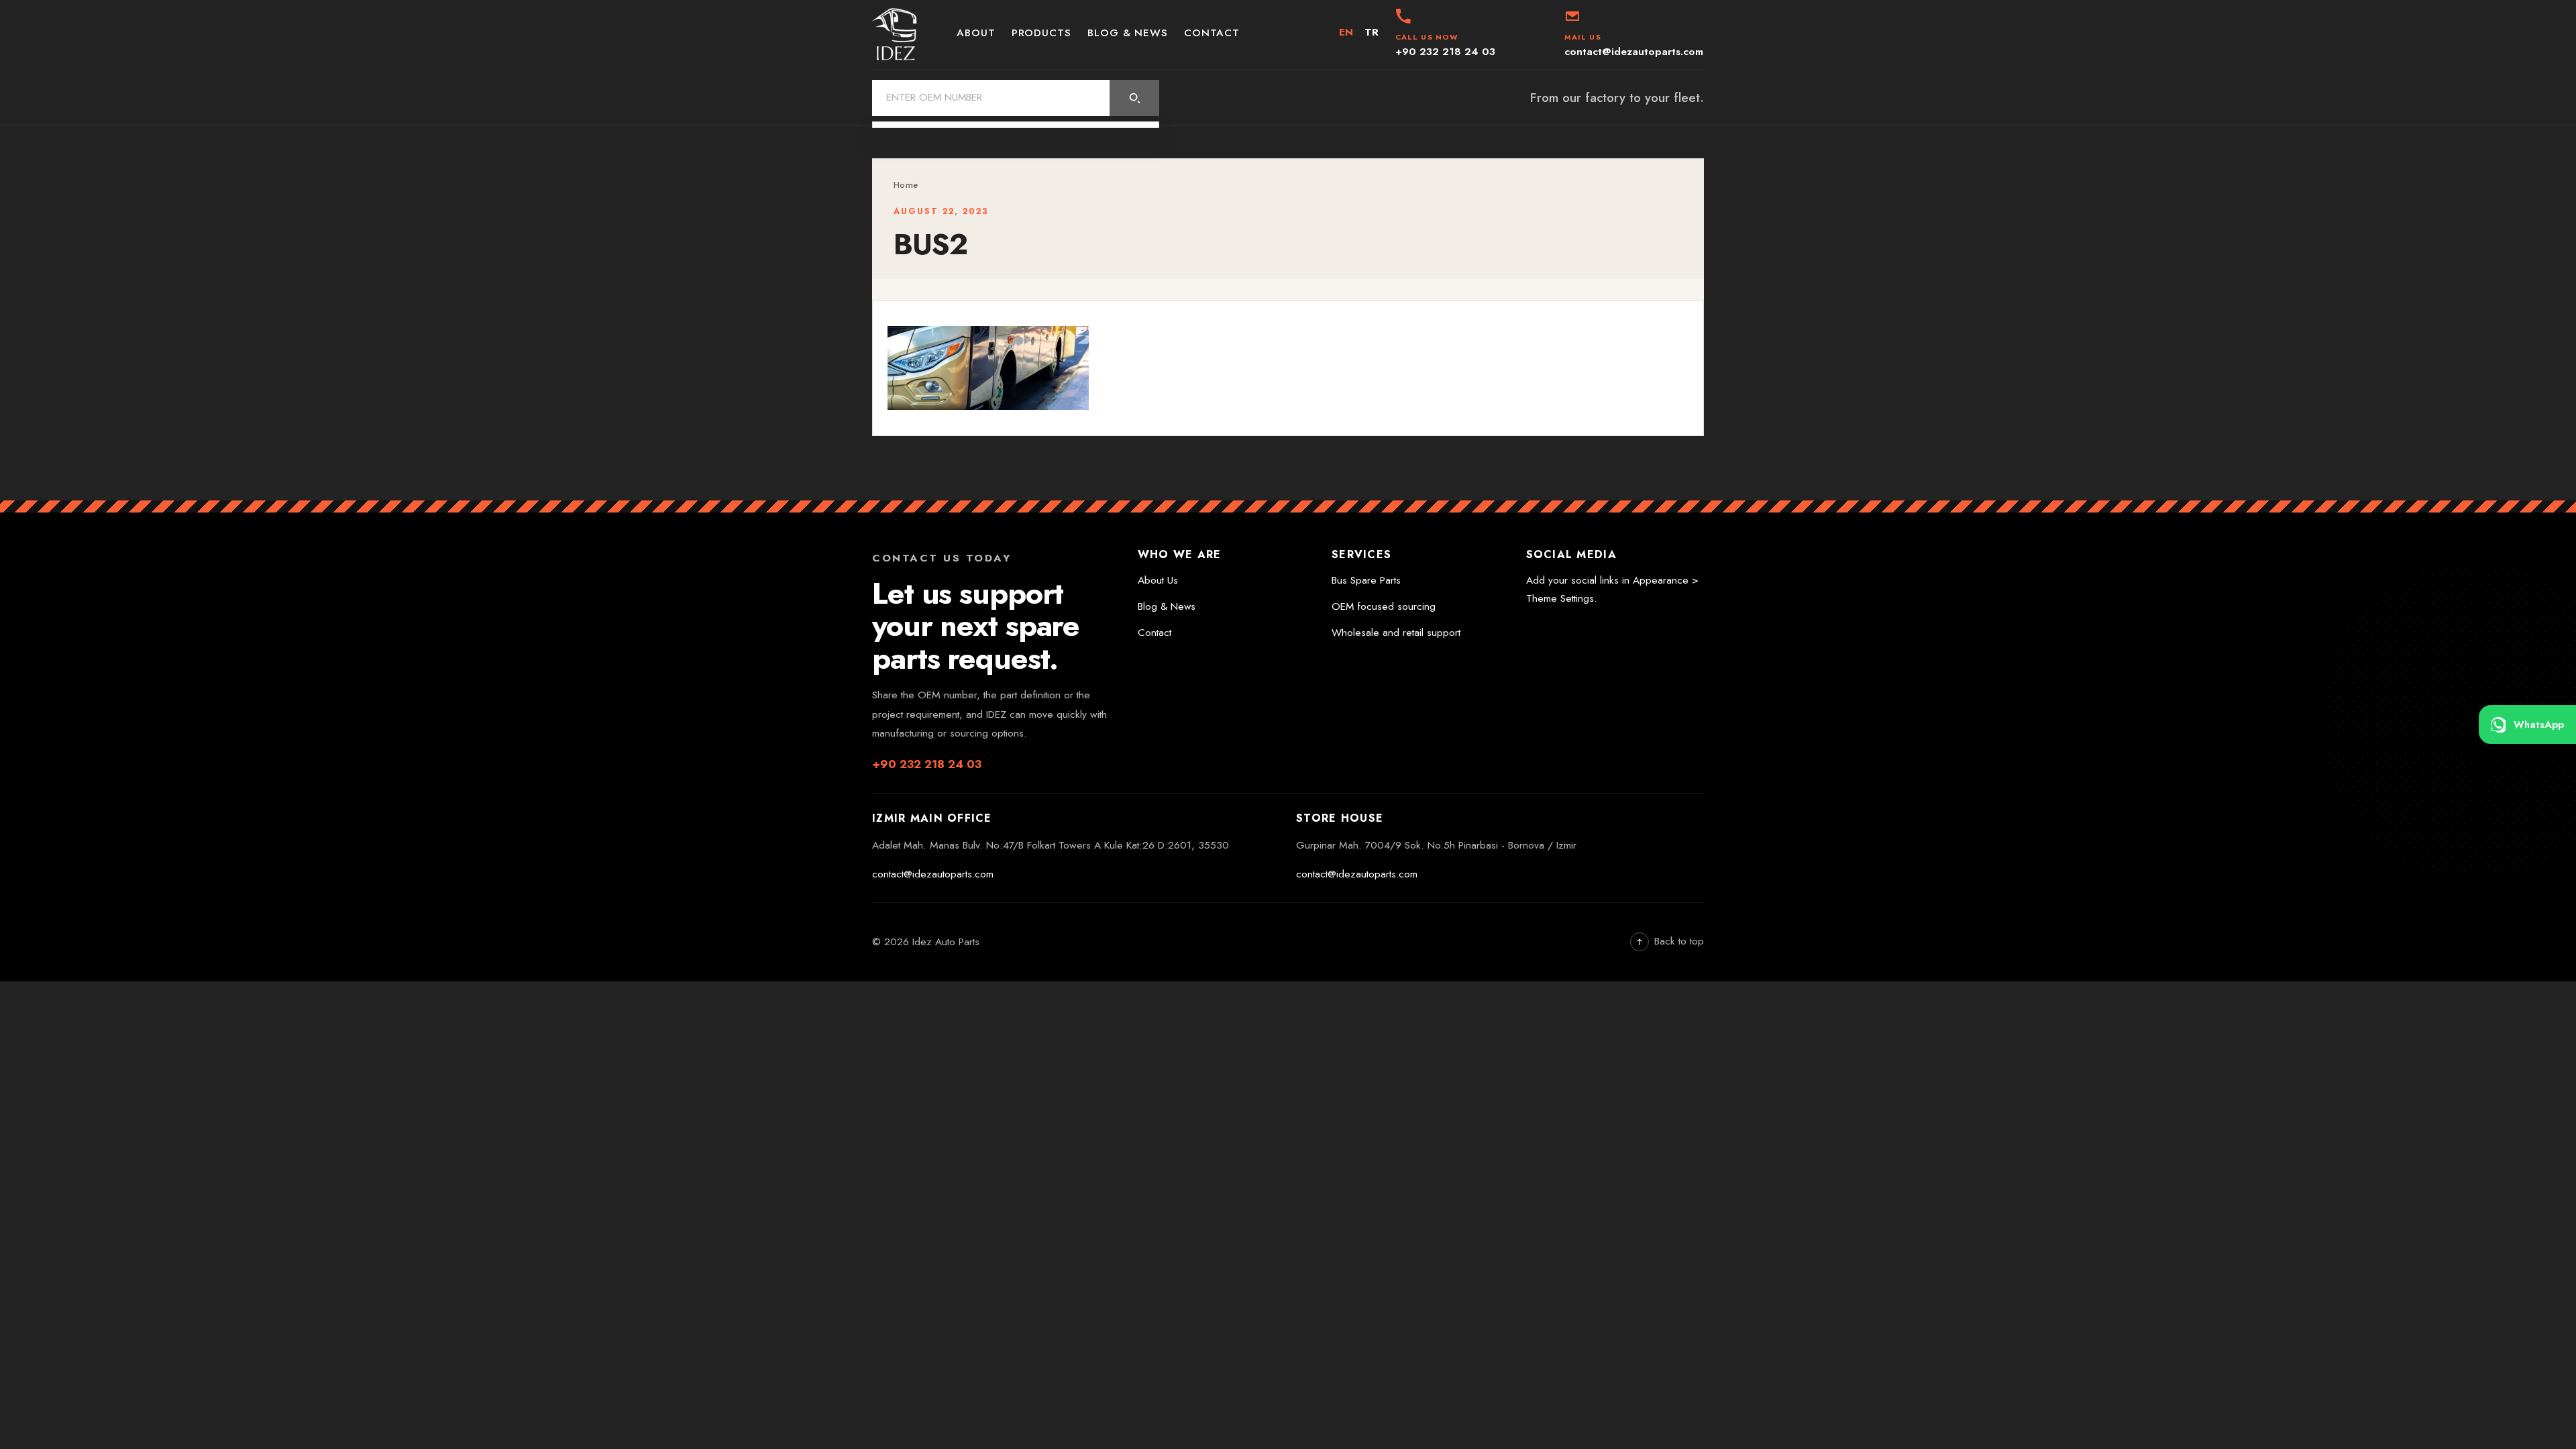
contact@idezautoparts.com (933, 874)
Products (1041, 33)
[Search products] (1134, 98)
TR (1372, 32)
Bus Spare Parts (1366, 580)
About (976, 33)
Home (906, 185)
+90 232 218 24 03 (927, 764)
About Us (1158, 580)
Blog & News (1128, 33)
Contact (1212, 33)
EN (1346, 32)
